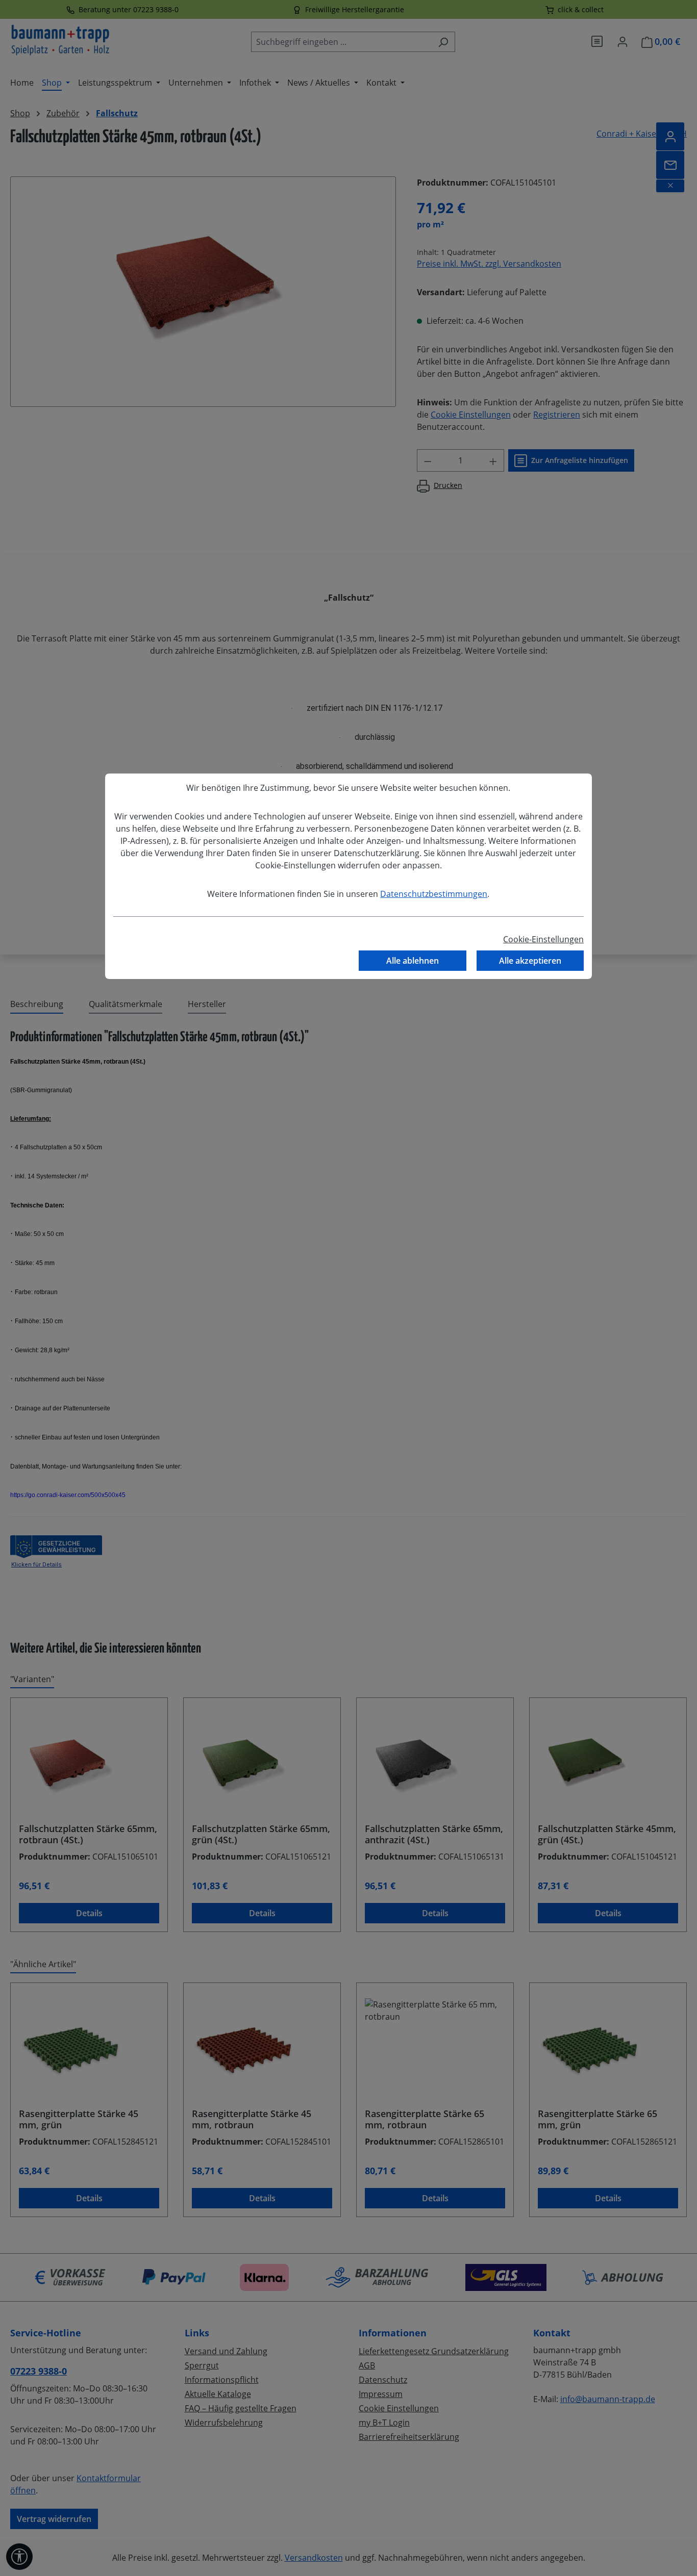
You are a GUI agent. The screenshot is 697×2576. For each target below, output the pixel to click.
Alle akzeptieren (530, 961)
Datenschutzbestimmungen (434, 894)
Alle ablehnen (413, 961)
